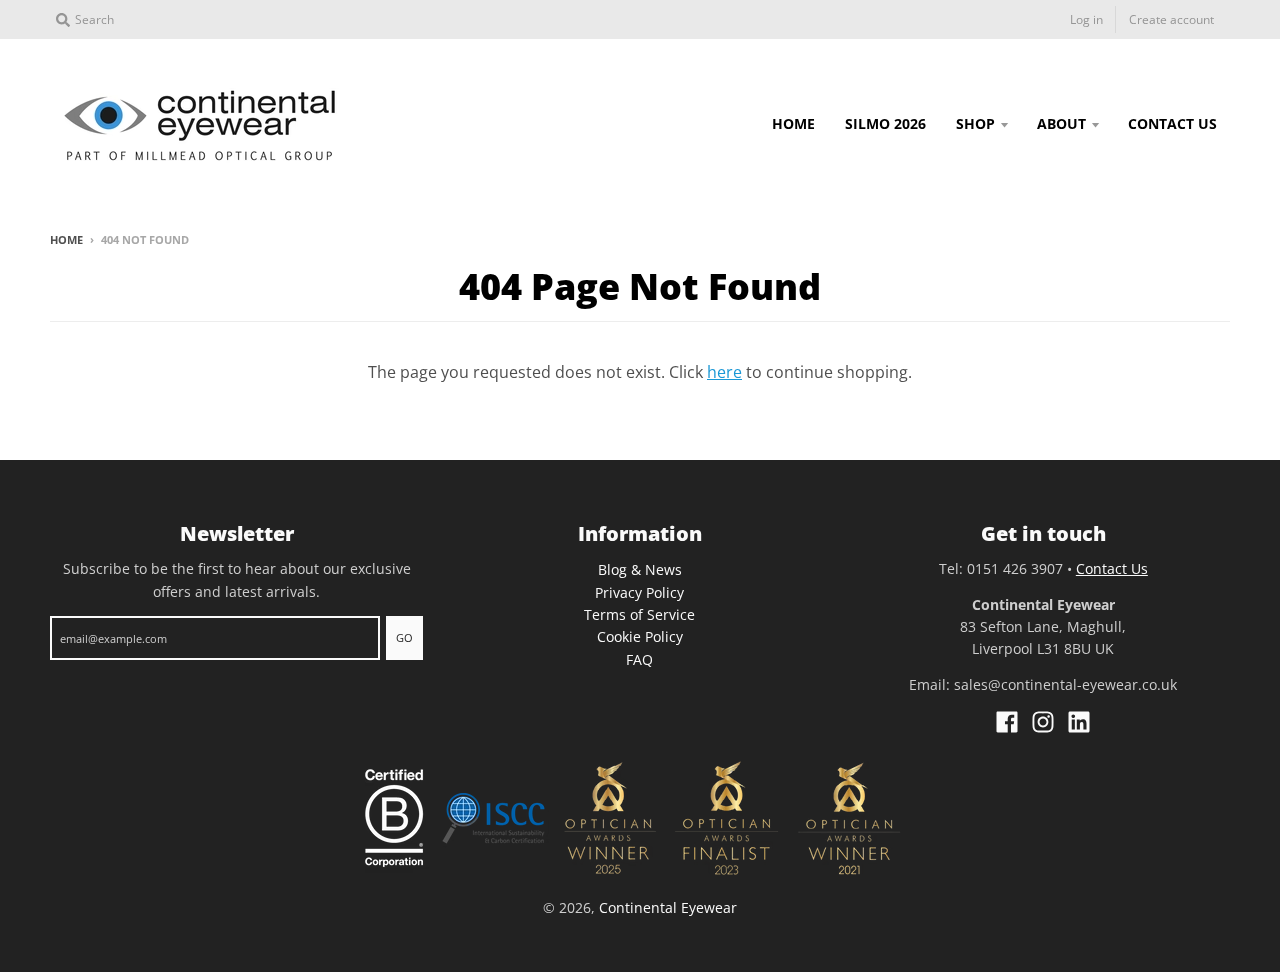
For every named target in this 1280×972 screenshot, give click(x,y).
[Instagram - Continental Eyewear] (1043, 722)
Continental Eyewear (668, 907)
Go (404, 637)
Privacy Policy (639, 592)
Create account (1171, 19)
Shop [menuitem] (975, 123)
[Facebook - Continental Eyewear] (1007, 722)
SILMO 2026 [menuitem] (885, 123)
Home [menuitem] (793, 123)
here (724, 372)
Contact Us (1112, 568)
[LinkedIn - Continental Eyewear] (1079, 722)
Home (66, 239)
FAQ (639, 659)
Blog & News (640, 569)
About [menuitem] (1061, 123)
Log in (1086, 19)
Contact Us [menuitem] (1172, 123)
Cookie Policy (640, 636)
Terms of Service (639, 614)
